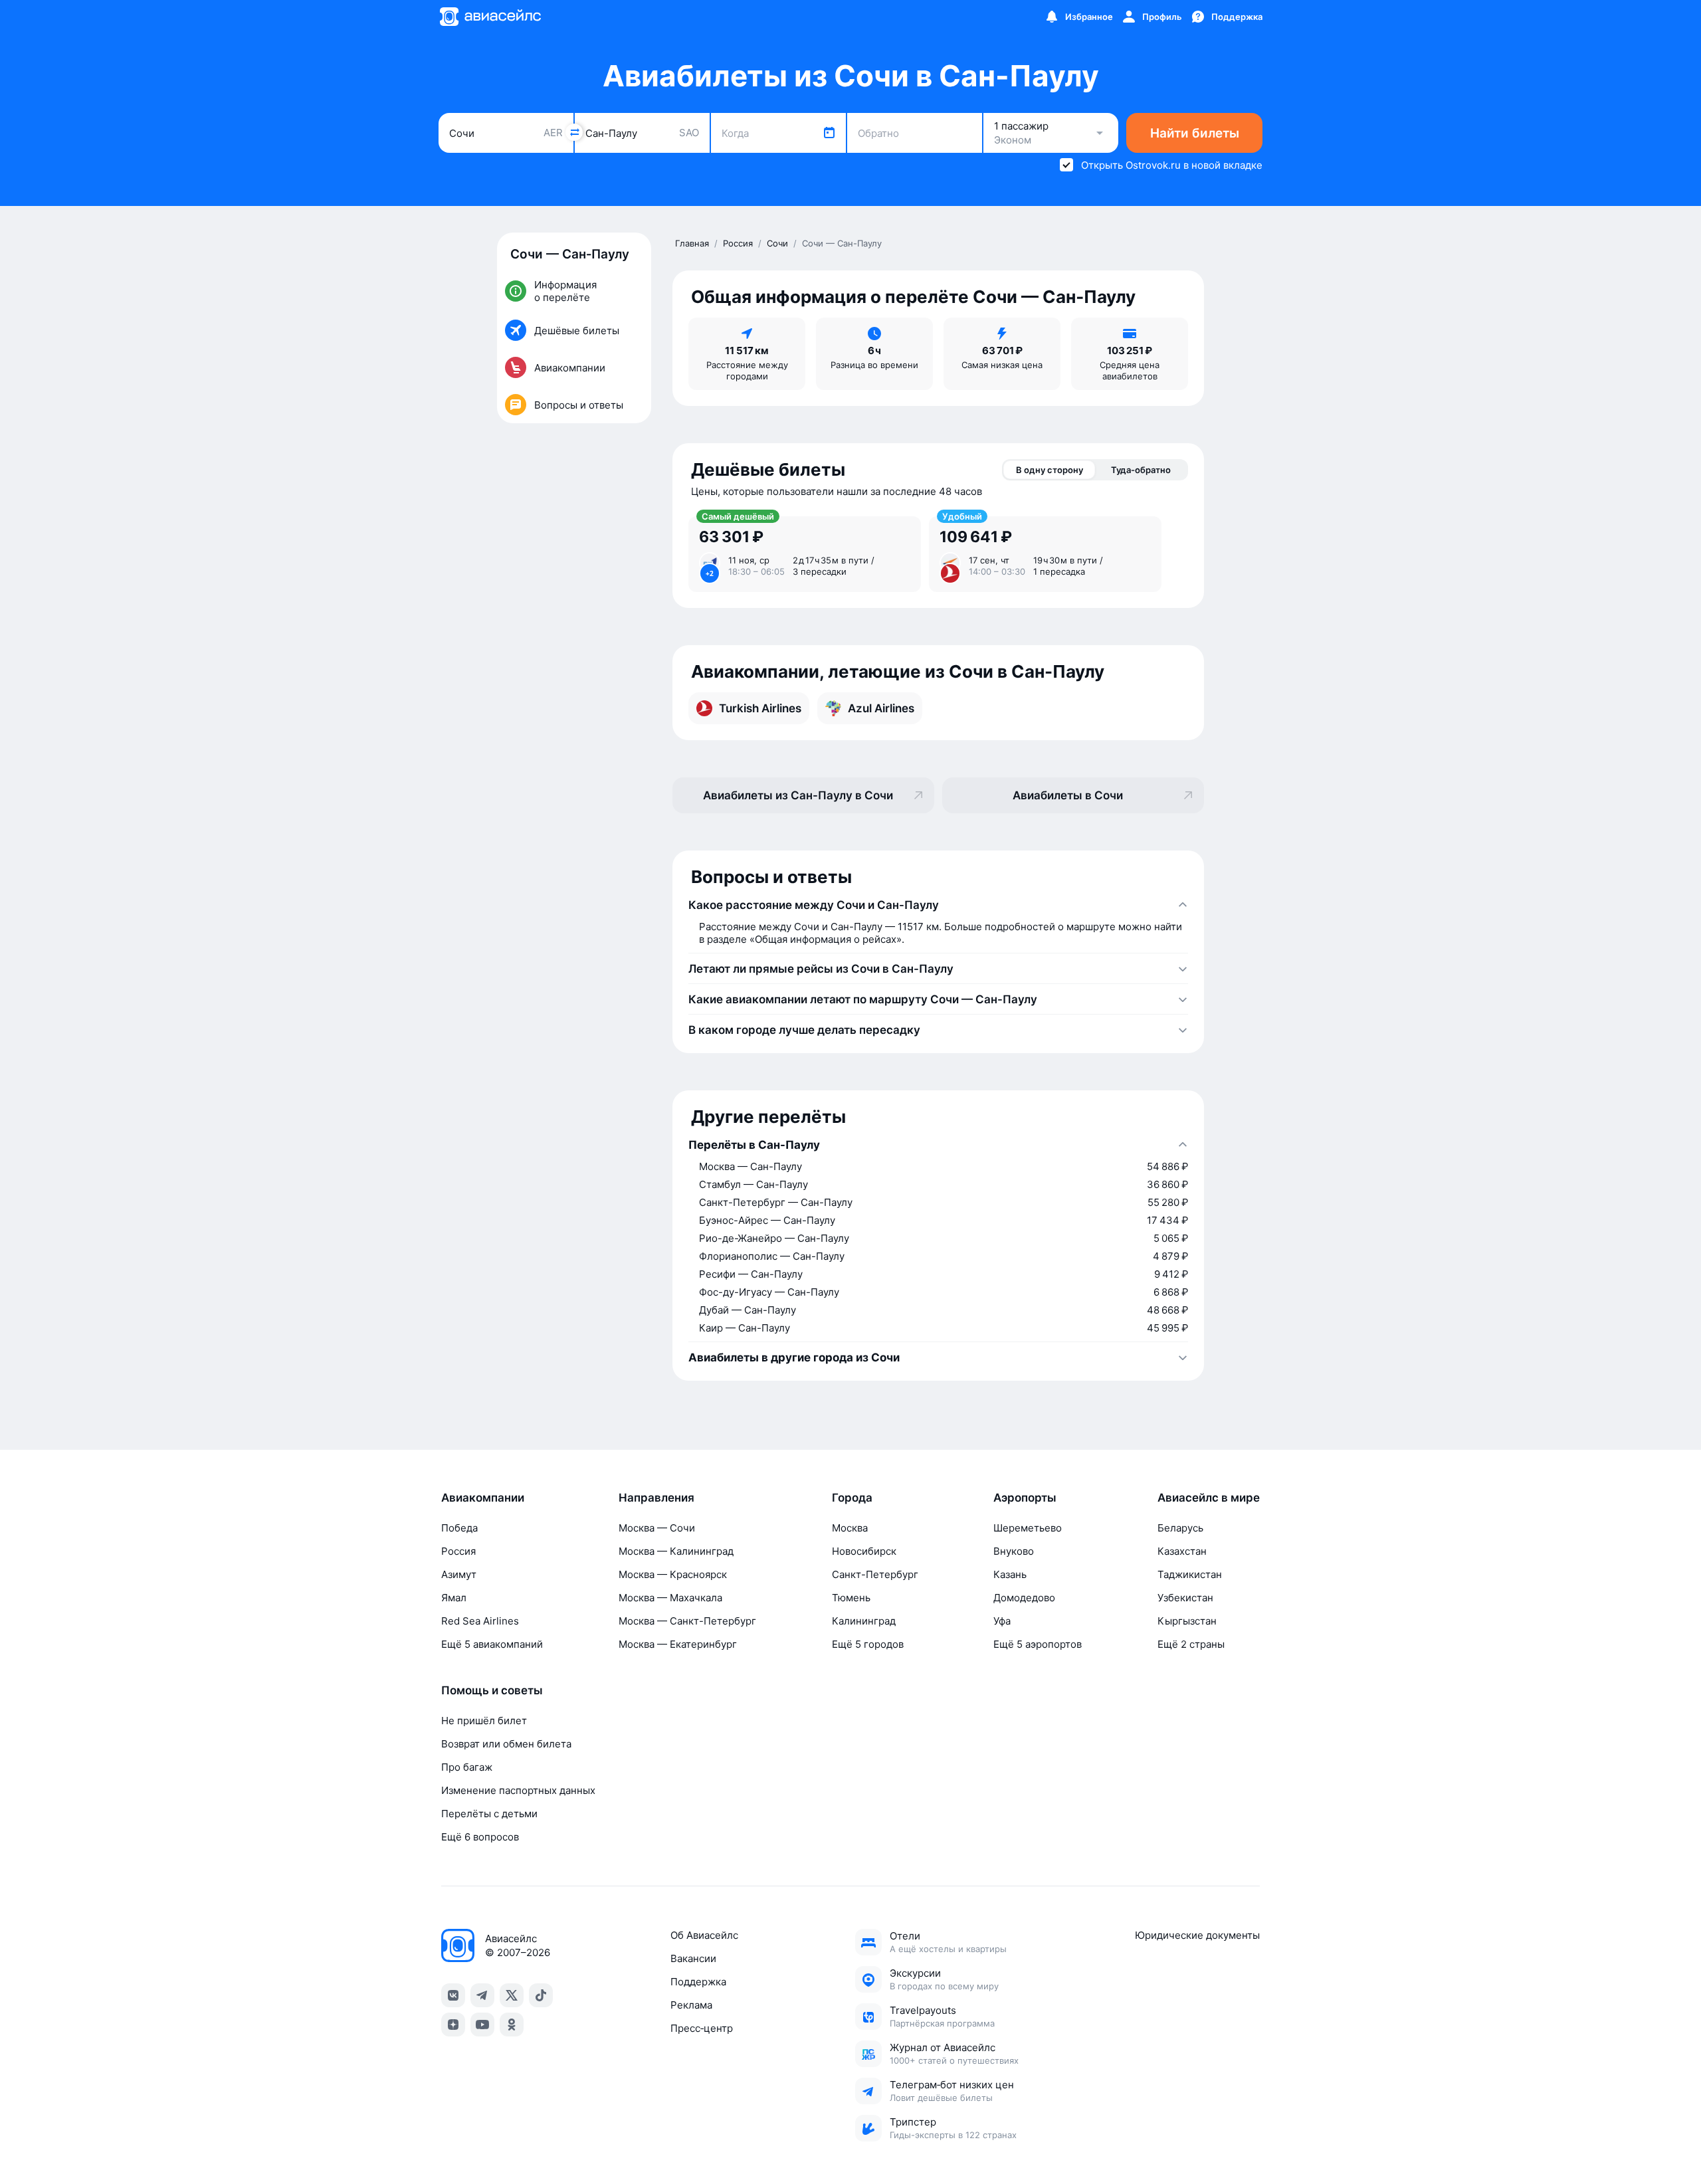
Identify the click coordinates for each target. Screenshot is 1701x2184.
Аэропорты (1025, 1498)
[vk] (453, 1995)
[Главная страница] (490, 17)
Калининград (864, 1621)
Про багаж (467, 1767)
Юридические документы (1197, 1935)
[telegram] (482, 1995)
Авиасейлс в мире (1209, 1498)
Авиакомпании (483, 1498)
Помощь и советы (492, 1690)
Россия (458, 1551)
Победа (459, 1528)
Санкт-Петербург (875, 1574)
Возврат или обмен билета (506, 1744)
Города (852, 1498)
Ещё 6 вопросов (480, 1837)
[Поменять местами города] (574, 132)
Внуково (1014, 1551)
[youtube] (482, 2025)
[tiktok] (541, 1995)
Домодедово (1024, 1598)
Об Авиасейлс (704, 1935)
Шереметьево (1028, 1528)
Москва (850, 1528)
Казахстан (1182, 1551)
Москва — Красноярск (673, 1574)
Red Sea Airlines (480, 1621)
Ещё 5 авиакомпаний (492, 1644)
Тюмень (851, 1598)
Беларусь (1180, 1528)
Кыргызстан (1187, 1621)
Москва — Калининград (676, 1551)
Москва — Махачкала (670, 1598)
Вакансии (693, 1958)
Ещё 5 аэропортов (1038, 1644)
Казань (1010, 1574)
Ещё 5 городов (868, 1644)
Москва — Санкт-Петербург (687, 1621)
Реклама (691, 2005)
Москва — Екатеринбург (678, 1644)
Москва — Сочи (657, 1528)
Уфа (1002, 1621)
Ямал (454, 1598)
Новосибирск (864, 1551)
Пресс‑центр (702, 2028)
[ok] (512, 2025)
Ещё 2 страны (1191, 1644)
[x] (512, 1995)
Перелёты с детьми (489, 1814)
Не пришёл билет (484, 1721)
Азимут (459, 1574)
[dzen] (453, 2025)
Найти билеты (1195, 133)
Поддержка (698, 1982)
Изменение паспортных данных (518, 1790)
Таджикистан (1190, 1574)
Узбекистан (1185, 1598)
